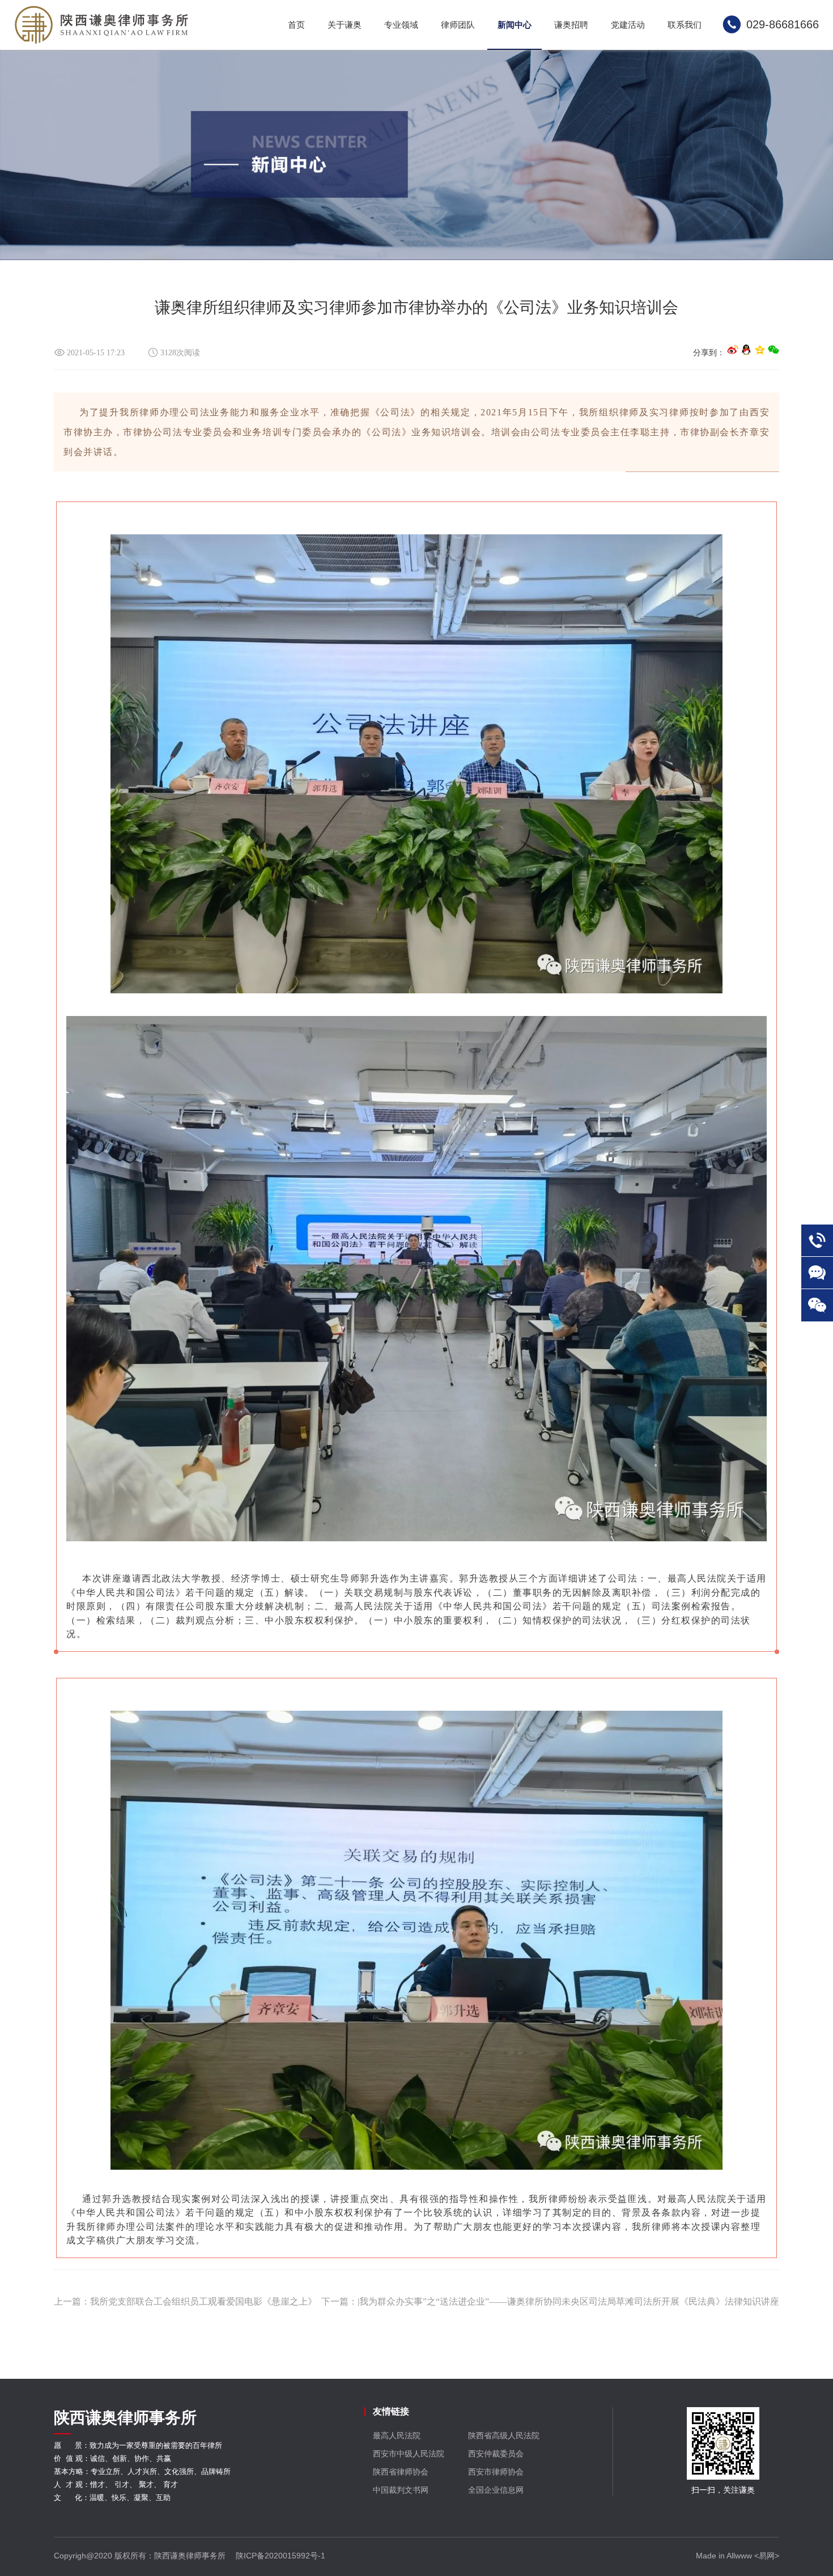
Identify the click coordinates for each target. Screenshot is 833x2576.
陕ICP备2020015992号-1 (280, 2556)
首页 (296, 25)
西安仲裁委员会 (496, 2454)
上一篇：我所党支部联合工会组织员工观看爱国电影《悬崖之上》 (185, 2301)
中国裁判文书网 (401, 2490)
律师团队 (458, 25)
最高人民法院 (397, 2435)
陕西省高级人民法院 (504, 2435)
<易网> (767, 2556)
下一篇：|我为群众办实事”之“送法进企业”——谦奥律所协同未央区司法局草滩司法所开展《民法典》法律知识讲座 (550, 2301)
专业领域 (401, 25)
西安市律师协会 (496, 2472)
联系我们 (685, 25)
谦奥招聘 (571, 25)
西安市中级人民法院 (409, 2454)
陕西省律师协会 (401, 2472)
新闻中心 (515, 25)
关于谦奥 (345, 25)
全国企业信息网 (496, 2490)
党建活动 (628, 25)
